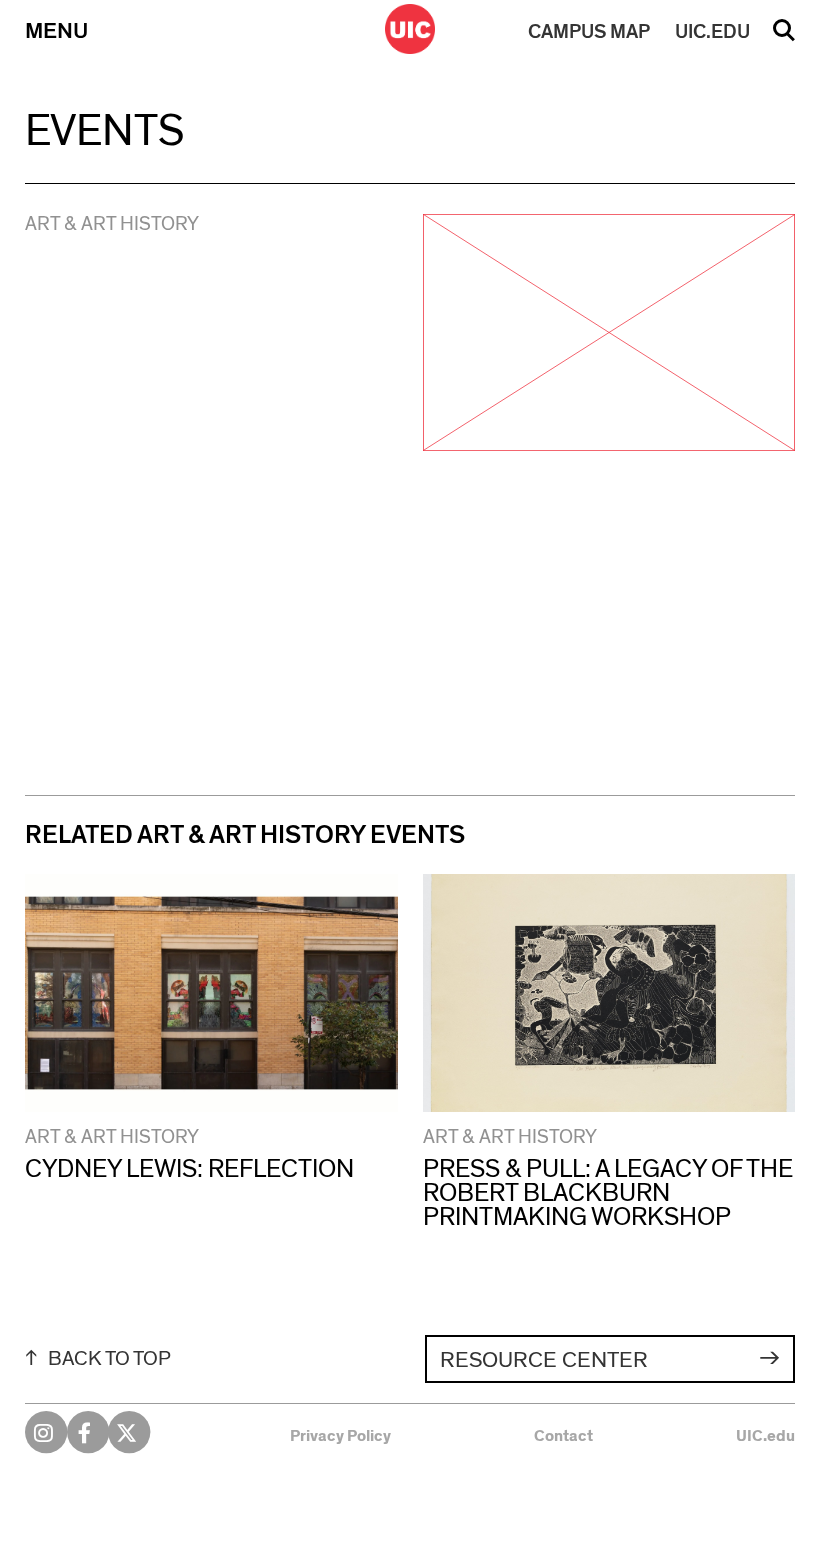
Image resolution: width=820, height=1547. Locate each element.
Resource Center (544, 1360)
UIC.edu (765, 1436)
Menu (56, 31)
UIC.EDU (712, 32)
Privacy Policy (340, 1436)
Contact (563, 1436)
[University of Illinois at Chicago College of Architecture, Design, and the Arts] (410, 29)
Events (104, 131)
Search (784, 37)
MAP (589, 32)
